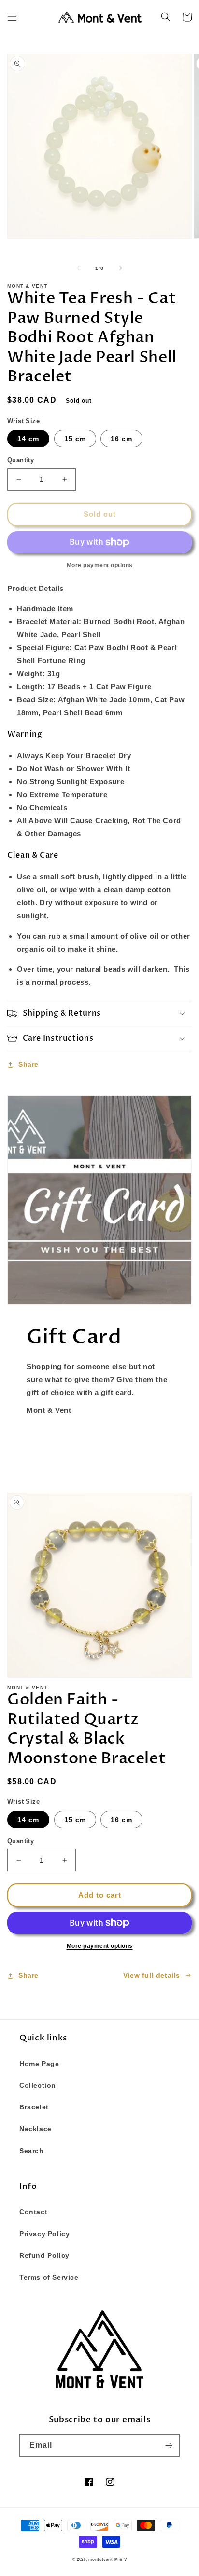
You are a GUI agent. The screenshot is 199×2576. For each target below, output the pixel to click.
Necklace (36, 2129)
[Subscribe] (169, 2446)
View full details (152, 1975)
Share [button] (28, 1064)
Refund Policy (44, 2255)
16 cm (121, 439)
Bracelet (34, 2107)
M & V (121, 2559)
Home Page (39, 2064)
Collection (38, 2085)
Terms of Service (49, 2277)
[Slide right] (121, 268)
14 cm (28, 439)
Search (32, 2151)
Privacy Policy (44, 2234)
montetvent (100, 2559)
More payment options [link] (100, 565)
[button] (12, 17)
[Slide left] (78, 268)
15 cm (75, 439)
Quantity (21, 460)
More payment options (100, 1946)
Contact (33, 2212)
